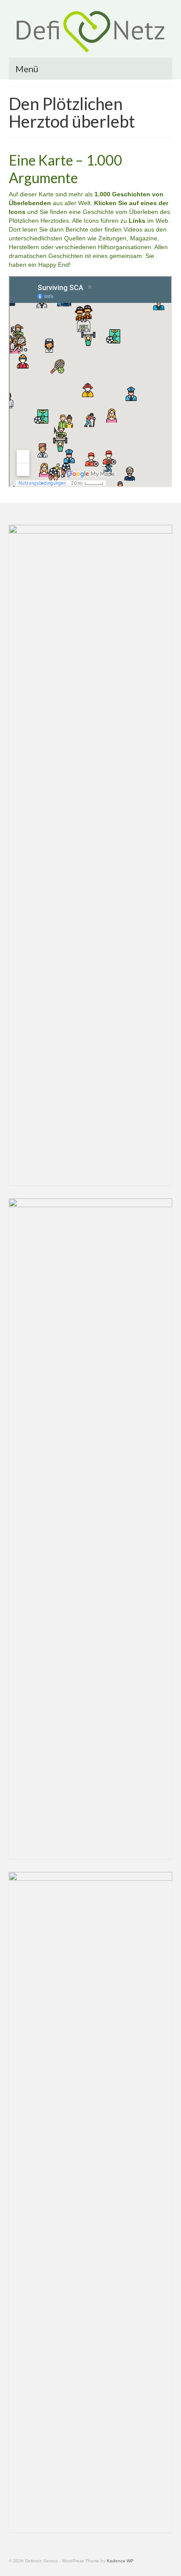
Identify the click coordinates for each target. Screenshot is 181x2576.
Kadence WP (120, 2561)
